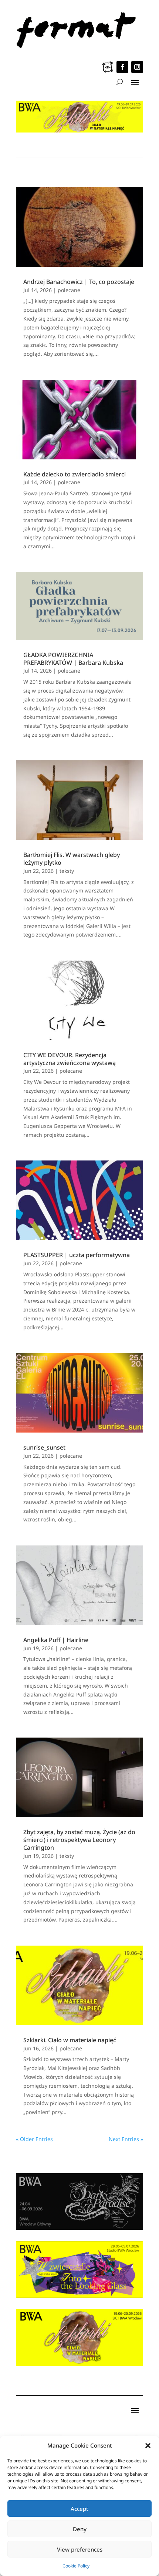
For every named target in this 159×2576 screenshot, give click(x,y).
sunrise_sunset (44, 1447)
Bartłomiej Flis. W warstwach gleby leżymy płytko (72, 859)
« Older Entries (34, 2139)
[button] (148, 2446)
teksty (67, 871)
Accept (79, 2509)
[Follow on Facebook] (122, 67)
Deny (80, 2529)
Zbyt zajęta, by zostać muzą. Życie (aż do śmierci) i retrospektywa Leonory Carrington (79, 1840)
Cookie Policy (76, 2566)
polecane (69, 290)
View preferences (80, 2549)
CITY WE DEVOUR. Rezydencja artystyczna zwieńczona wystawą (70, 1059)
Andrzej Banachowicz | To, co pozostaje (79, 282)
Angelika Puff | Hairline (56, 1640)
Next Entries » (126, 2139)
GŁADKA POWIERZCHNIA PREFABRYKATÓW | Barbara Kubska (73, 659)
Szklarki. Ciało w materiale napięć (70, 2040)
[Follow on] (108, 67)
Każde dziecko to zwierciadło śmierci (75, 474)
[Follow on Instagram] (137, 67)
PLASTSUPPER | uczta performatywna (77, 1255)
